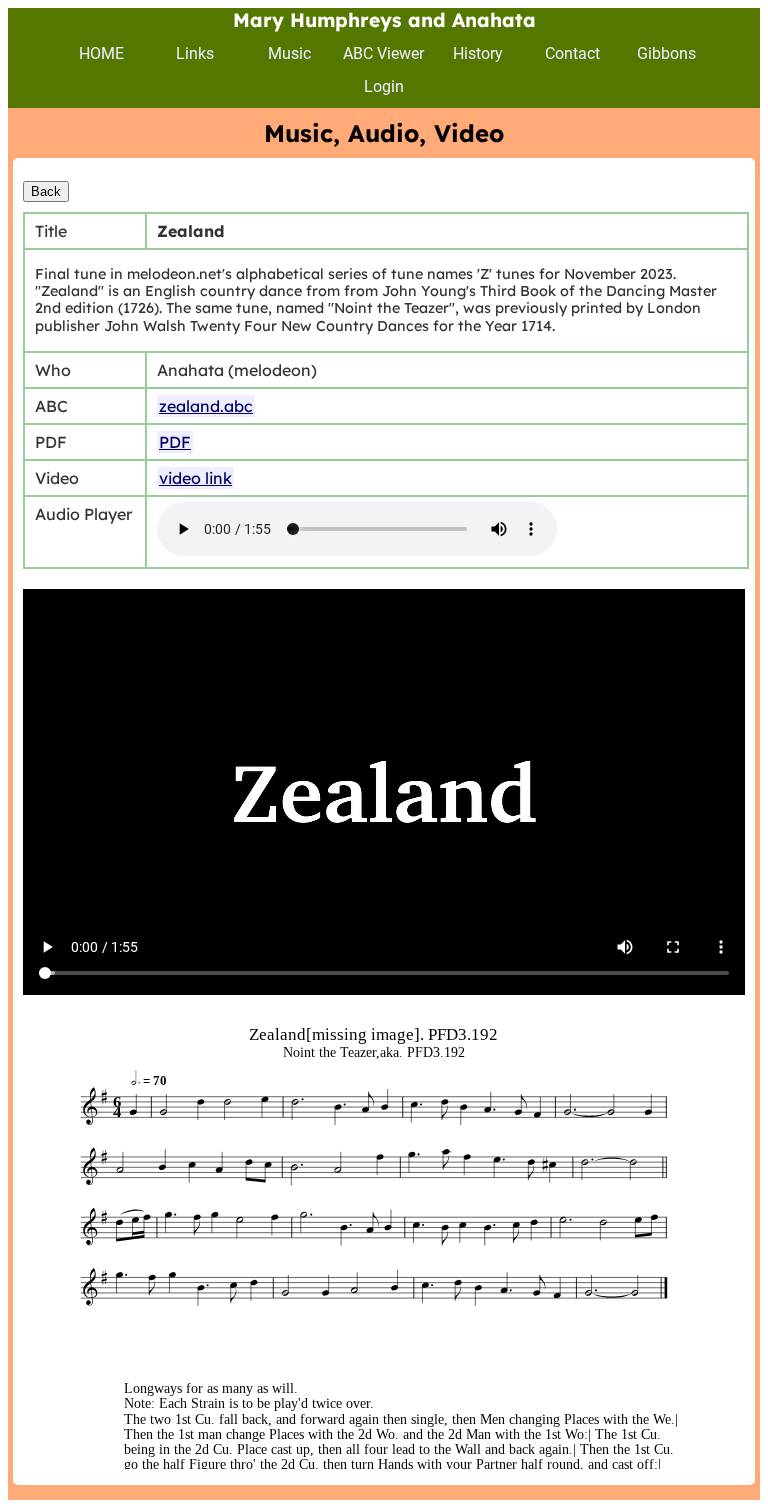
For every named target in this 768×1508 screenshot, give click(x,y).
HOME (101, 53)
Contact (572, 53)
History (478, 53)
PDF (175, 442)
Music (289, 53)
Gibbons (666, 53)
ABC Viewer (383, 53)
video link (195, 478)
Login (384, 86)
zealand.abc (206, 406)
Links (195, 53)
